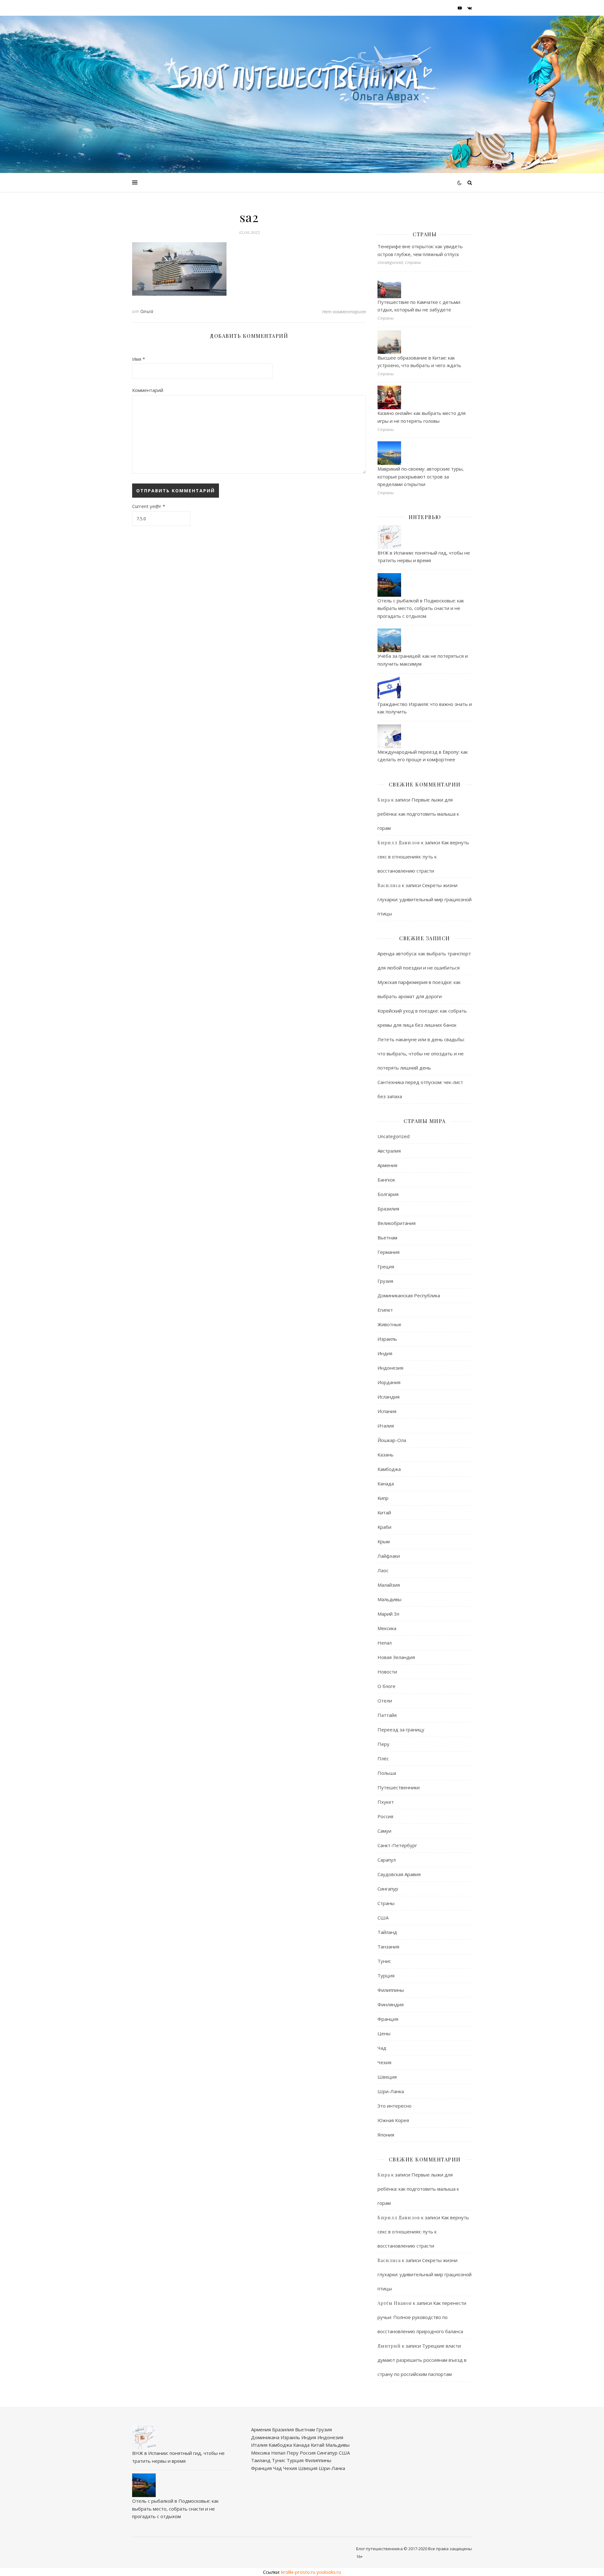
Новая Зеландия (396, 1657)
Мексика (387, 1628)
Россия (385, 1816)
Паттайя (387, 1715)
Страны (386, 1903)
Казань (386, 1455)
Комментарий (148, 390)
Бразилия (388, 1209)
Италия (386, 1426)
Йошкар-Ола (392, 1440)
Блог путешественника (379, 2549)
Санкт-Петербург (397, 1845)
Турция (386, 1975)
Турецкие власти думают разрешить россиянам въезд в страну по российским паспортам (422, 2360)
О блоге (386, 1686)
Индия (385, 1353)
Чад (382, 2048)
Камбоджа (389, 1469)
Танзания (388, 1947)
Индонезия (390, 1368)
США (383, 1918)
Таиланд (261, 2460)
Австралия (389, 1151)
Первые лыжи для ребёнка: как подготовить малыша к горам (418, 814)
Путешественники (399, 1787)
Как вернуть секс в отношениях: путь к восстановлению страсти (423, 857)
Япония (386, 2135)
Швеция (387, 2077)
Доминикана (265, 2437)
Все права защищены (450, 2549)
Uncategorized (394, 1136)
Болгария (388, 1194)
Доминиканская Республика (409, 1295)
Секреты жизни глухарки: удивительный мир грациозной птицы (425, 899)
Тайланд (387, 1932)
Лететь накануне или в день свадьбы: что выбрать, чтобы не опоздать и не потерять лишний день (421, 1053)
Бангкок (386, 1180)
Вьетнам (387, 1238)
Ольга (147, 311)
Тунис (384, 1961)
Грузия (385, 1281)
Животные (389, 1324)
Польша (387, 1773)
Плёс (383, 1758)
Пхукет (386, 1802)
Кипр (383, 1498)
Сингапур (388, 1889)
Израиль (387, 1339)
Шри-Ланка (391, 2091)
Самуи (384, 1831)
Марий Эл (388, 1614)
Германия (389, 1252)
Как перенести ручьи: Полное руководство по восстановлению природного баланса (422, 2317)
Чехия (384, 2062)
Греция (386, 1266)
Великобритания (397, 1223)
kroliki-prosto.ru (298, 2572)
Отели (385, 1701)
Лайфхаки (389, 1556)
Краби (384, 1527)
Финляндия (391, 2004)
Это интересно (394, 2106)
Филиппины (391, 1990)
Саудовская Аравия (399, 1874)
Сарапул (387, 1860)
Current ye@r (149, 506)
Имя (139, 359)
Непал (385, 1643)
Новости (387, 1672)
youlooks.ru (329, 2572)
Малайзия (389, 1585)
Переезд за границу (401, 1729)
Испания (387, 1411)
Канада (386, 1484)
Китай (384, 1512)
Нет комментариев (344, 311)
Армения (387, 1165)
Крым (384, 1541)
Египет (385, 1310)
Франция (388, 2019)
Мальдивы (389, 1599)
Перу (383, 1744)
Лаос (383, 1570)
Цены (384, 2033)
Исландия (389, 1397)
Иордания (389, 1382)
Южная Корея (393, 2120)
